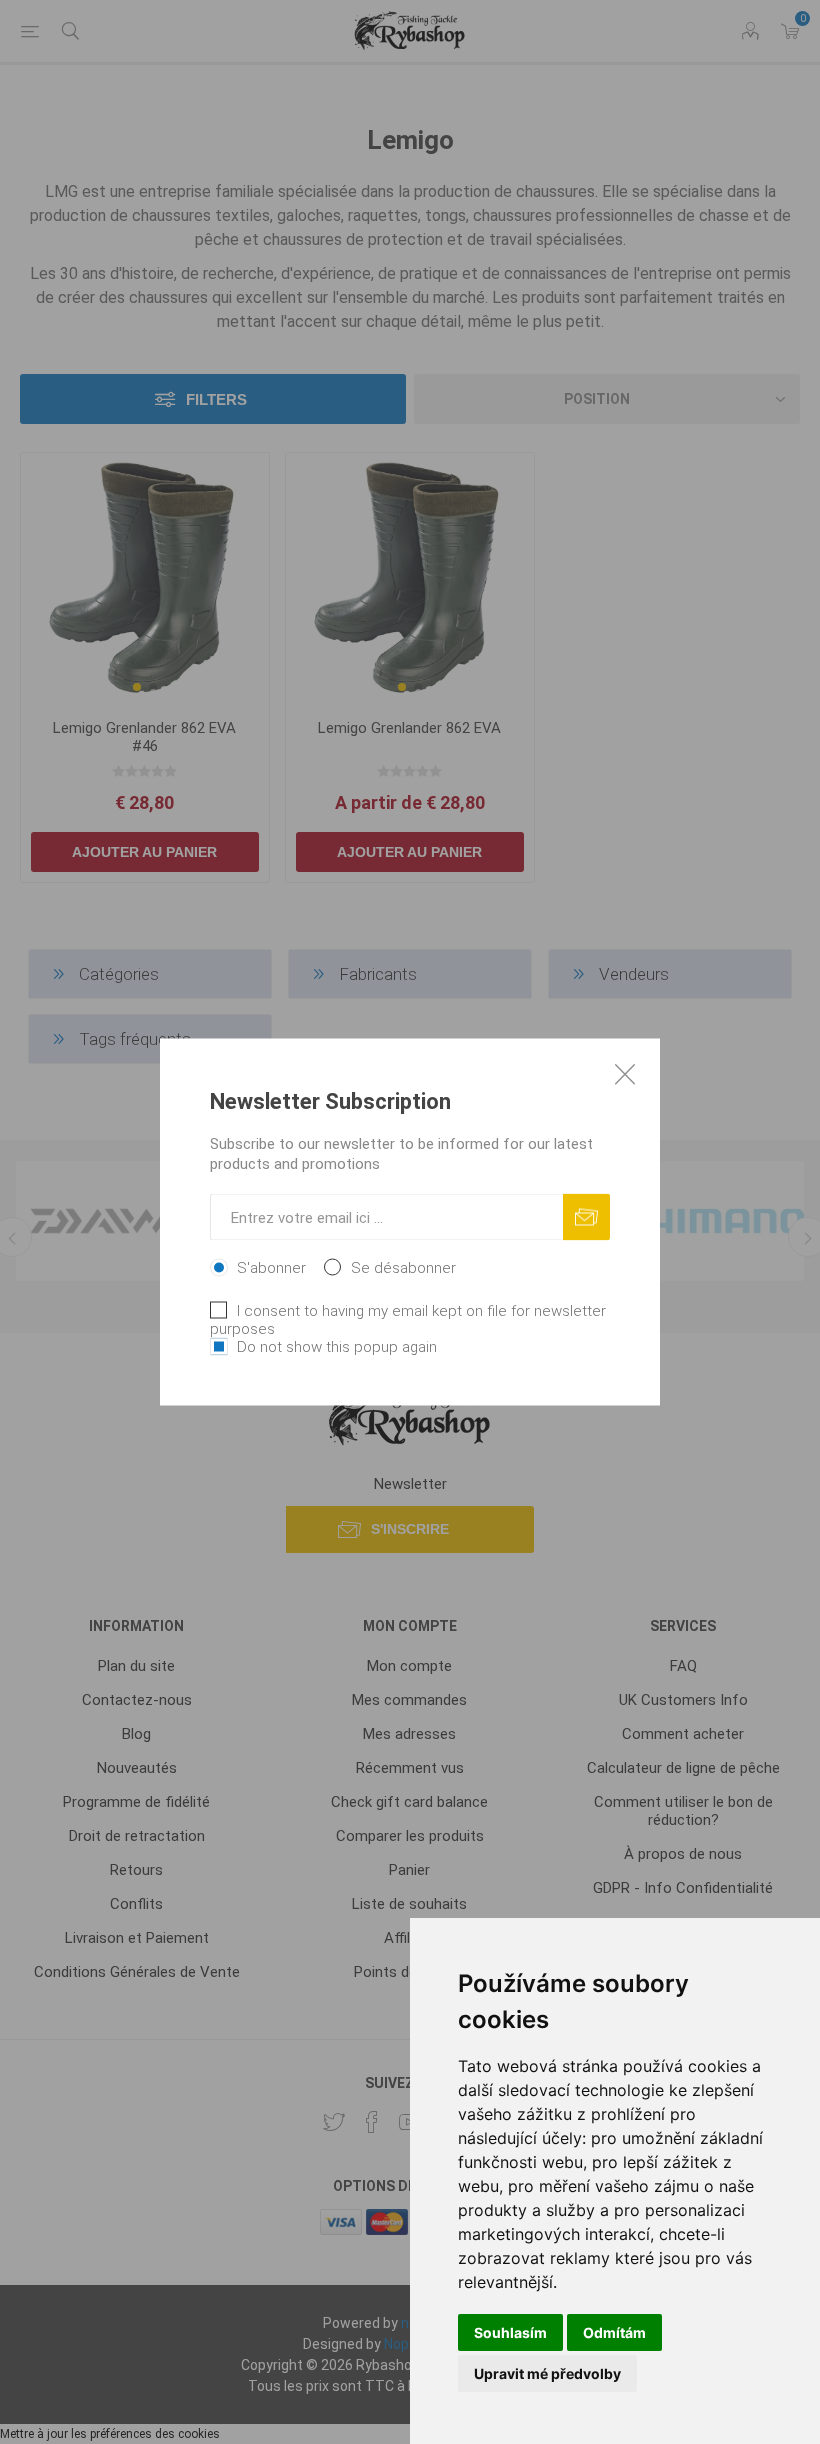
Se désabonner (403, 1268)
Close (625, 1074)
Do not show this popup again (337, 1347)
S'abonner (271, 1268)
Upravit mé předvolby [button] (547, 2373)
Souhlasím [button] (510, 2332)
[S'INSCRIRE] (586, 1217)
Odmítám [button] (614, 2332)
